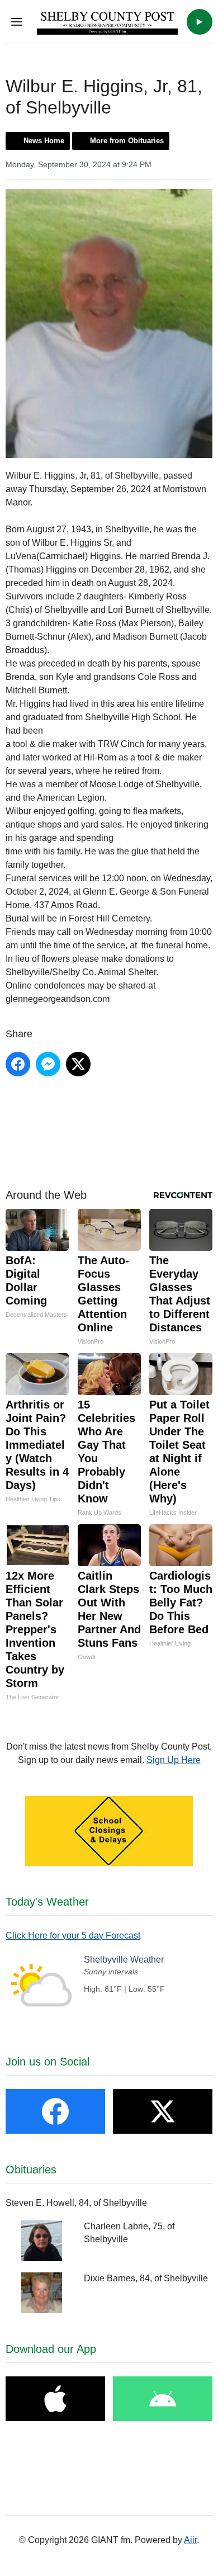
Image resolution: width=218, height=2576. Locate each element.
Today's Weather (47, 1902)
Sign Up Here (174, 1760)
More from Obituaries (127, 141)
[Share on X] (78, 1064)
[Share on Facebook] (18, 1064)
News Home (44, 141)
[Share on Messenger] (48, 1064)
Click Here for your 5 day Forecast (73, 1935)
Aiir (190, 2540)
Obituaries (31, 2169)
